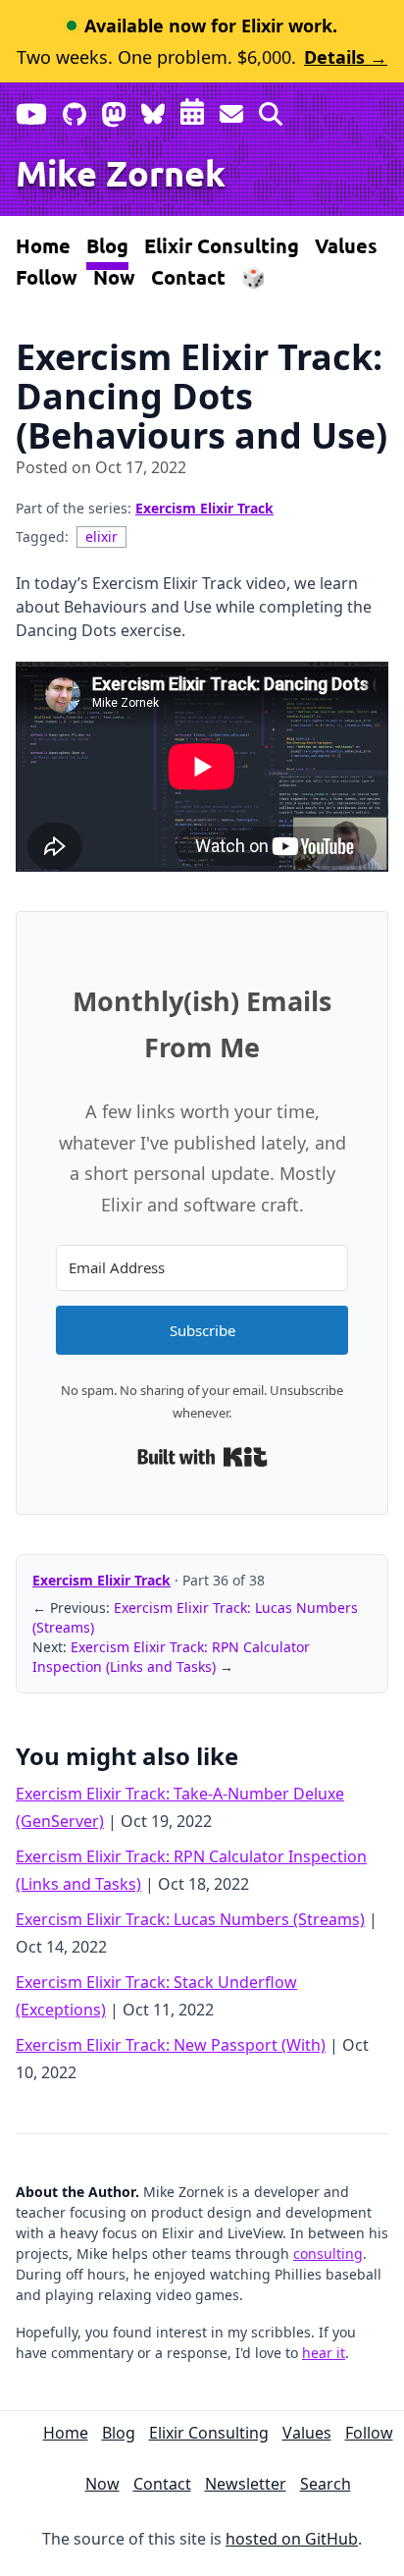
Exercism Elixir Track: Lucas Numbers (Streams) (190, 1919)
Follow (47, 277)
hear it (324, 2353)
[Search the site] (271, 110)
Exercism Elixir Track (204, 508)
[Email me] (231, 110)
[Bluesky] (153, 110)
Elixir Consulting (222, 245)
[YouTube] (31, 110)
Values (346, 245)
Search (326, 2484)
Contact (188, 277)
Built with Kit (202, 1457)
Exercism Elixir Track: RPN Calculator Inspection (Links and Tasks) (171, 1657)
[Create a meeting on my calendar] (192, 110)
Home (43, 245)
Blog (107, 245)
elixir (101, 537)
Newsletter (246, 2484)
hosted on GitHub (292, 2539)
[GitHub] (75, 110)
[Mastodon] (114, 110)
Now (114, 277)
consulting (328, 2254)
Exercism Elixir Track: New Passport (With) (171, 2045)
